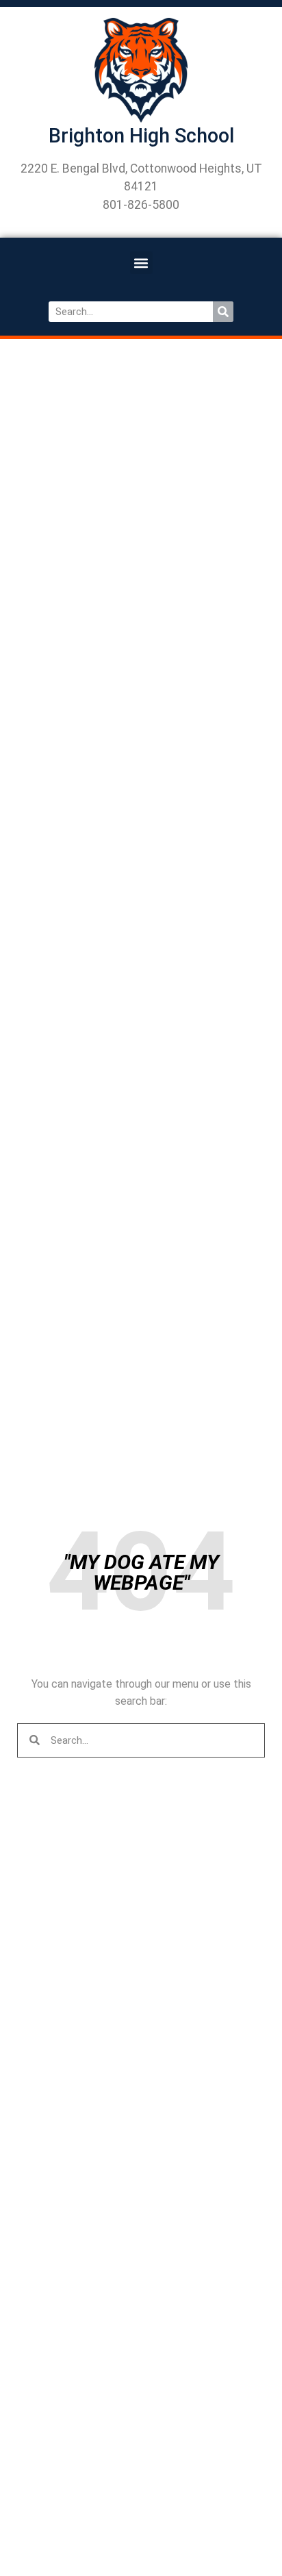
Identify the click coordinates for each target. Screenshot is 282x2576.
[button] (141, 263)
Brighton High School (141, 136)
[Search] (223, 312)
